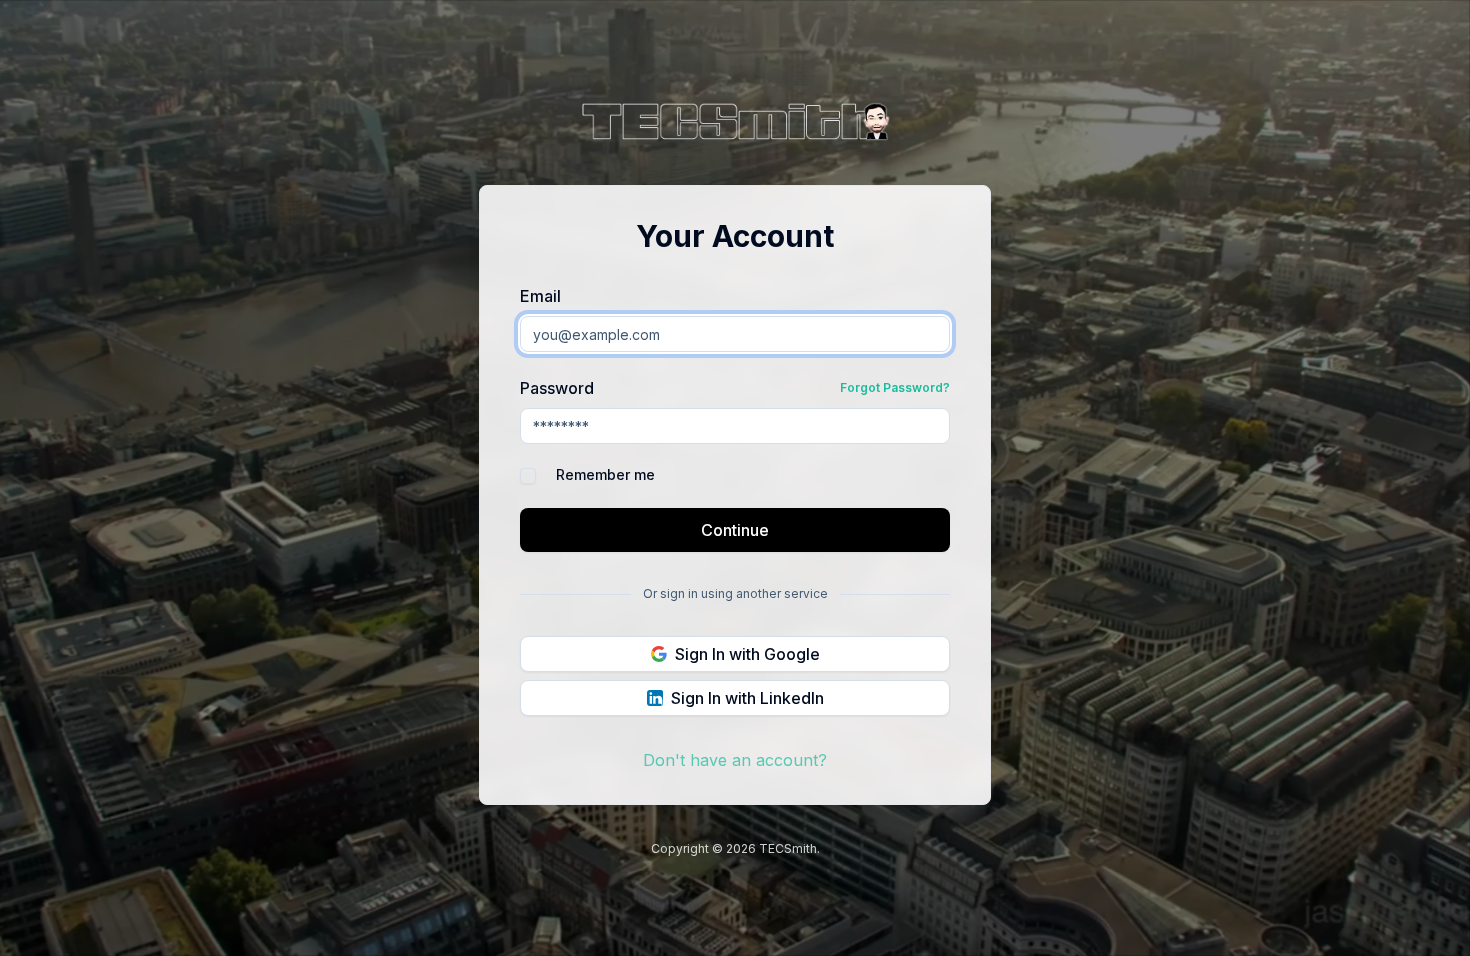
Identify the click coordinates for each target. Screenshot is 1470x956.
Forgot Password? (895, 387)
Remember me (605, 475)
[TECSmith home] (735, 124)
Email (540, 296)
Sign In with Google (747, 654)
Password (557, 388)
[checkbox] (528, 476)
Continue (735, 530)
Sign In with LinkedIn (747, 698)
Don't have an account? (735, 760)
